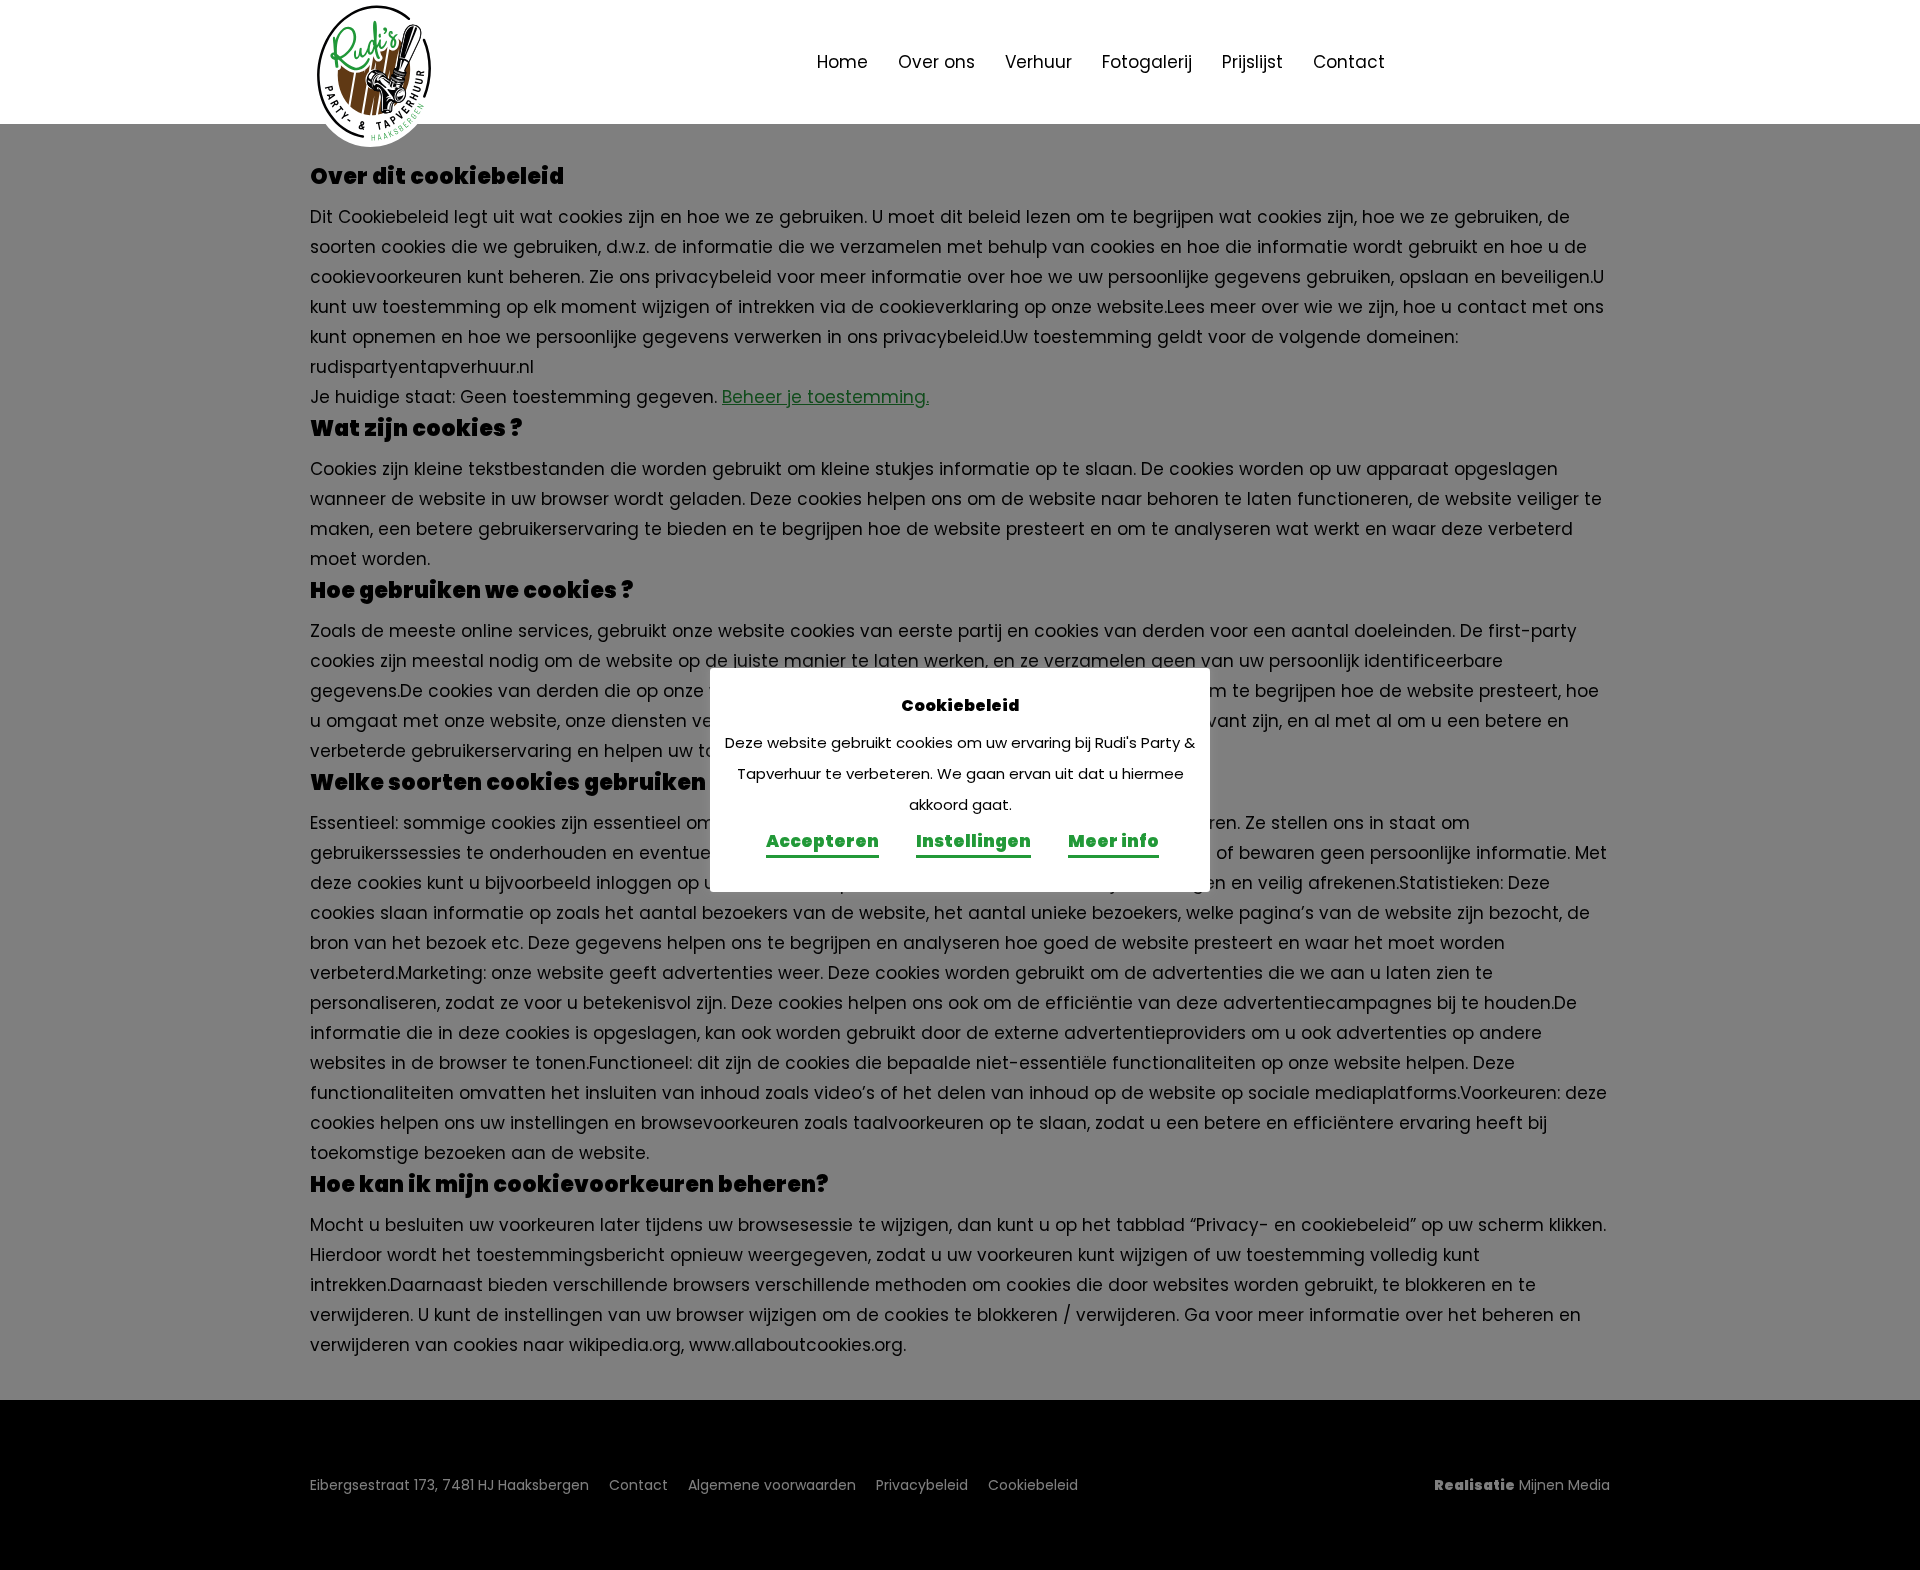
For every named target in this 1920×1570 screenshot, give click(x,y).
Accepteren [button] (822, 841)
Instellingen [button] (973, 841)
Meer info (1113, 841)
